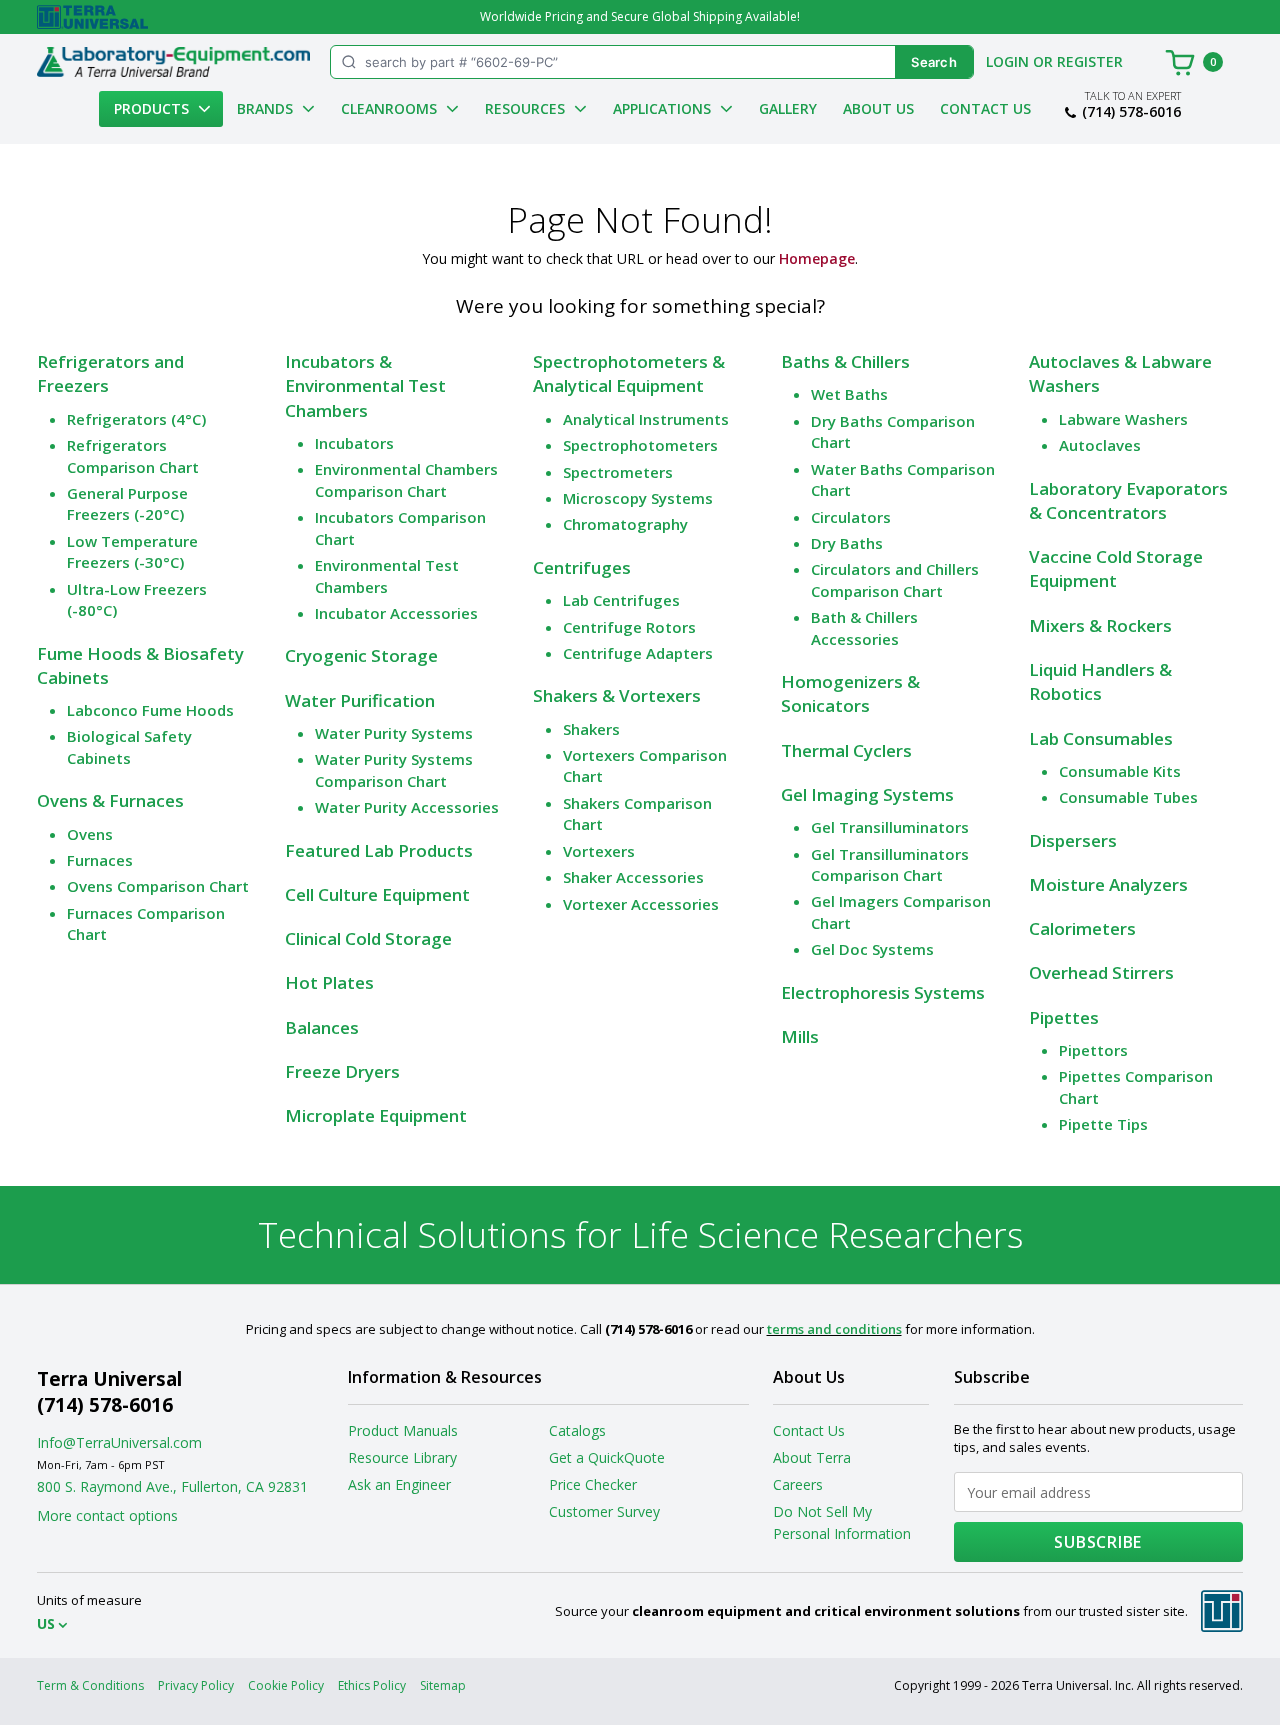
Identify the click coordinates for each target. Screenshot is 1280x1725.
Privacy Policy (196, 1685)
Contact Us (985, 108)
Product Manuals (403, 1430)
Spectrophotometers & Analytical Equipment (629, 373)
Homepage (817, 258)
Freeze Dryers (342, 1071)
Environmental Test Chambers (387, 575)
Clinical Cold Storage (368, 938)
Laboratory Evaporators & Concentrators (1128, 500)
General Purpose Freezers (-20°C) (127, 503)
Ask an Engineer (399, 1484)
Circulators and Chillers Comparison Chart (895, 579)
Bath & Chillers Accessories (864, 627)
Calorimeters (1082, 928)
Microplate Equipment (376, 1115)
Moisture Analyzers (1108, 884)
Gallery (788, 108)
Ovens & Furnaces (110, 800)
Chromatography (625, 524)
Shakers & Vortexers (617, 695)
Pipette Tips (1103, 1124)
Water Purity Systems (394, 733)
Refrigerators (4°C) (136, 419)
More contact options (107, 1515)
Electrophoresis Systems (883, 992)
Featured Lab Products (379, 850)
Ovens (90, 834)
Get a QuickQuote (607, 1457)
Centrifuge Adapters (638, 653)
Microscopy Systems (638, 498)
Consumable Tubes (1128, 797)
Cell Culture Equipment (377, 894)
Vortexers (599, 851)
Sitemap (443, 1685)
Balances (322, 1027)
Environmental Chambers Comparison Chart (406, 479)
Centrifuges (582, 567)
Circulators (851, 517)
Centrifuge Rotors (629, 627)
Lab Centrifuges (621, 600)
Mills (800, 1036)
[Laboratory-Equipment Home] (173, 62)
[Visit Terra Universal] (92, 17)
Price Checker (593, 1484)
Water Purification (360, 700)
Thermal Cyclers (846, 750)
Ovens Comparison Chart (158, 886)
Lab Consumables (1101, 738)
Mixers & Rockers (1100, 625)
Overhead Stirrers (1101, 972)
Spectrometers (618, 472)
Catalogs (577, 1430)
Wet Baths (849, 394)
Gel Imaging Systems (867, 794)
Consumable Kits (1120, 771)
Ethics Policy (372, 1685)
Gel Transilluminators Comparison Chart (890, 864)
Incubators (354, 443)
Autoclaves (1100, 445)
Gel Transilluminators (890, 827)
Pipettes (1064, 1017)
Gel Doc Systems (872, 949)
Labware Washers (1123, 419)
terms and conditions (834, 1329)
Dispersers (1073, 840)
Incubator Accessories (396, 613)
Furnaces (100, 860)
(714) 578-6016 (1131, 112)
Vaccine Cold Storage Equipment (1116, 568)
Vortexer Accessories (641, 904)
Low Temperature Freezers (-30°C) (132, 551)
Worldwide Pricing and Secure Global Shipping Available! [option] (640, 16)
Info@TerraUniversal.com (119, 1442)
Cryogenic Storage (361, 655)
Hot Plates (329, 982)
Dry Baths (847, 543)
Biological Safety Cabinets (129, 746)
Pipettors (1093, 1050)
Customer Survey (604, 1511)
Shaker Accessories (633, 877)
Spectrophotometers (640, 445)
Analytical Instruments (646, 419)
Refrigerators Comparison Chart (133, 455)
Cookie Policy (286, 1685)
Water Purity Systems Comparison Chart (394, 769)
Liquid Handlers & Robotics (1100, 681)
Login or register (1054, 61)
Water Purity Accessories (407, 807)
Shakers (591, 729)
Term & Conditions (90, 1685)
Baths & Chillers (845, 361)
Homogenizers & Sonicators (850, 693)
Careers (798, 1484)
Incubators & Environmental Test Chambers (365, 386)
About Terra (812, 1457)
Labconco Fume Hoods (150, 710)
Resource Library (402, 1457)
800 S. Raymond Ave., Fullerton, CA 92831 (172, 1486)
